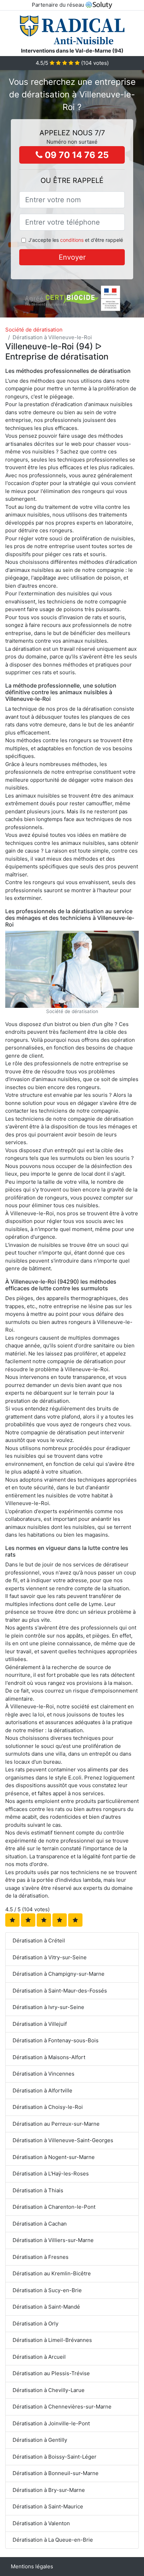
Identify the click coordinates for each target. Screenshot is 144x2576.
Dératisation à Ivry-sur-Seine (48, 2007)
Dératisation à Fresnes (41, 2257)
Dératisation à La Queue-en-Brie (53, 2540)
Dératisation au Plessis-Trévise (51, 2373)
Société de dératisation (34, 330)
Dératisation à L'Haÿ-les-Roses (51, 2174)
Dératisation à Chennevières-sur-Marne (62, 2407)
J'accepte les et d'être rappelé (76, 240)
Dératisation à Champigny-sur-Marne (59, 1974)
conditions (72, 240)
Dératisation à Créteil (39, 1940)
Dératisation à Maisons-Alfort (49, 2057)
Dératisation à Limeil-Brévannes (52, 2340)
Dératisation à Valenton (41, 2523)
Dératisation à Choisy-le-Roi (48, 2107)
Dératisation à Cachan (40, 2224)
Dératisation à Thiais (38, 2190)
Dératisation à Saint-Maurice (48, 2506)
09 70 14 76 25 (76, 155)
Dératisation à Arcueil (39, 2357)
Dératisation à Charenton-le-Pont (54, 2207)
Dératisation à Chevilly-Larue (49, 2390)
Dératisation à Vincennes (44, 2074)
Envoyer (72, 257)
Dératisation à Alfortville (42, 2090)
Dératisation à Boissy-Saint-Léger (55, 2457)
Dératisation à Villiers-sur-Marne (53, 2240)
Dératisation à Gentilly (40, 2440)
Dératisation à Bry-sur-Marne (49, 2490)
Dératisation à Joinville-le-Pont (51, 2423)
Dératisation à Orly (35, 2324)
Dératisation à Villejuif (40, 2024)
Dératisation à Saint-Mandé (46, 2307)
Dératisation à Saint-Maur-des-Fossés (60, 1991)
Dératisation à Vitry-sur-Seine (50, 1957)
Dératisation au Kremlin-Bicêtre (52, 2273)
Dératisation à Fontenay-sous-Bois (56, 2040)
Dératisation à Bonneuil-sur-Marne (56, 2473)
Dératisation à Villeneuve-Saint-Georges (63, 2140)
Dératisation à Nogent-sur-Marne (54, 2157)
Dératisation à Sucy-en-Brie (47, 2290)
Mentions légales (32, 2566)
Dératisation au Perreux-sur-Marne (56, 2124)
